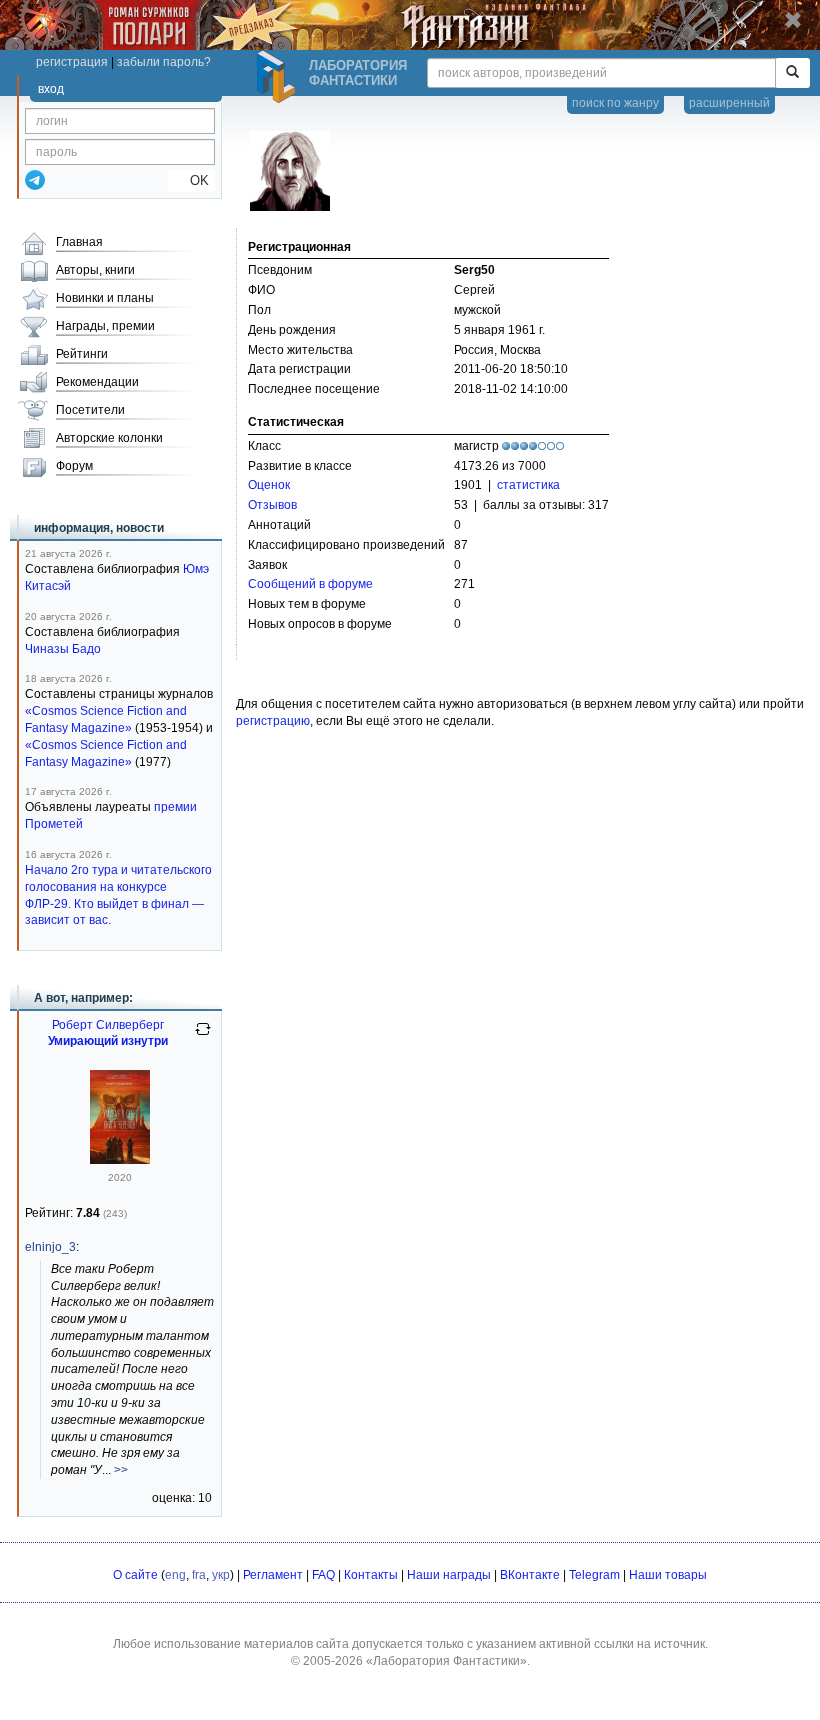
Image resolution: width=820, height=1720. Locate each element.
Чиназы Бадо (63, 649)
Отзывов (272, 505)
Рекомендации (97, 382)
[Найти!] (792, 73)
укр (221, 1575)
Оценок (269, 485)
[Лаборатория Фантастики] (279, 77)
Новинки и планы (105, 298)
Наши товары (668, 1575)
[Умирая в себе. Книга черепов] (120, 1160)
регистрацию (273, 721)
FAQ (323, 1575)
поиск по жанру (615, 103)
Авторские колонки (109, 438)
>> (121, 1470)
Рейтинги (82, 354)
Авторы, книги (95, 270)
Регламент (273, 1575)
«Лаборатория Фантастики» (446, 1661)
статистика (528, 485)
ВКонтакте (530, 1575)
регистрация (72, 62)
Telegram (594, 1575)
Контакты (371, 1575)
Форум (74, 466)
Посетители (90, 410)
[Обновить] (203, 1037)
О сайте (135, 1575)
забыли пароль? (164, 62)
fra (199, 1575)
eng (175, 1575)
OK (191, 180)
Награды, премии (105, 326)
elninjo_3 (50, 1247)
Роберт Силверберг (108, 1025)
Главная (79, 242)
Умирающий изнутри (108, 1041)
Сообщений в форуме (310, 584)
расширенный (729, 103)
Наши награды (449, 1575)
